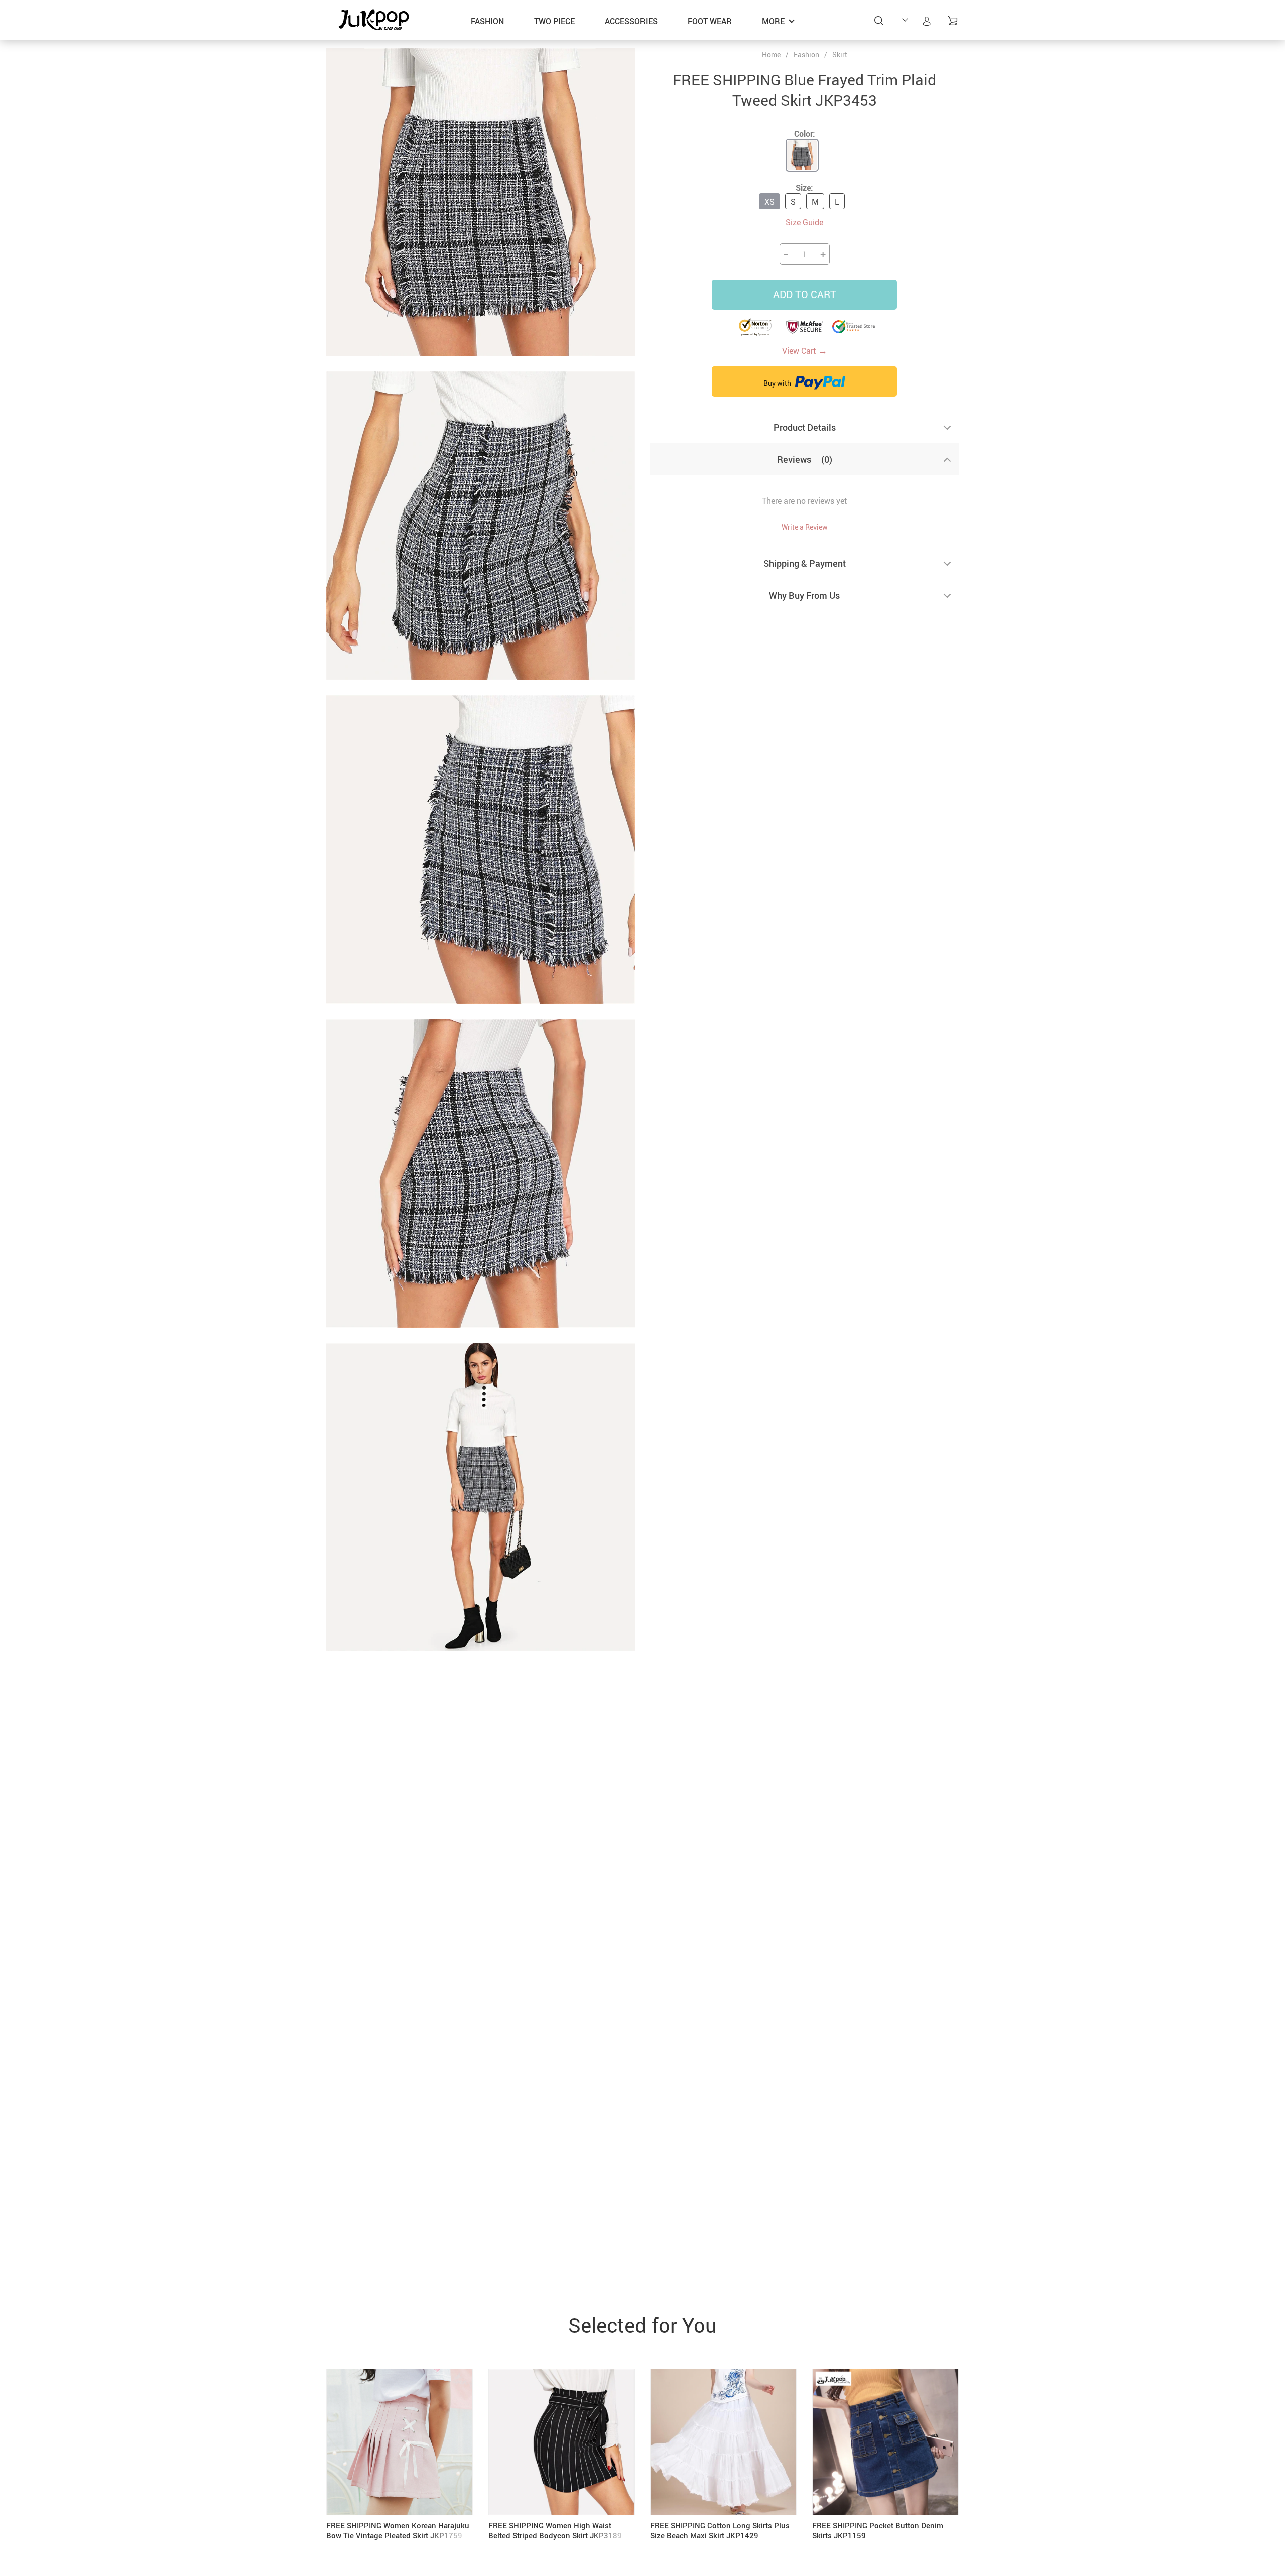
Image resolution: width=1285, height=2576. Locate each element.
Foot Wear (710, 21)
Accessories (631, 21)
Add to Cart (805, 294)
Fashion (487, 21)
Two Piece (554, 21)
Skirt (840, 54)
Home (771, 55)
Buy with (778, 383)
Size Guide (804, 222)
